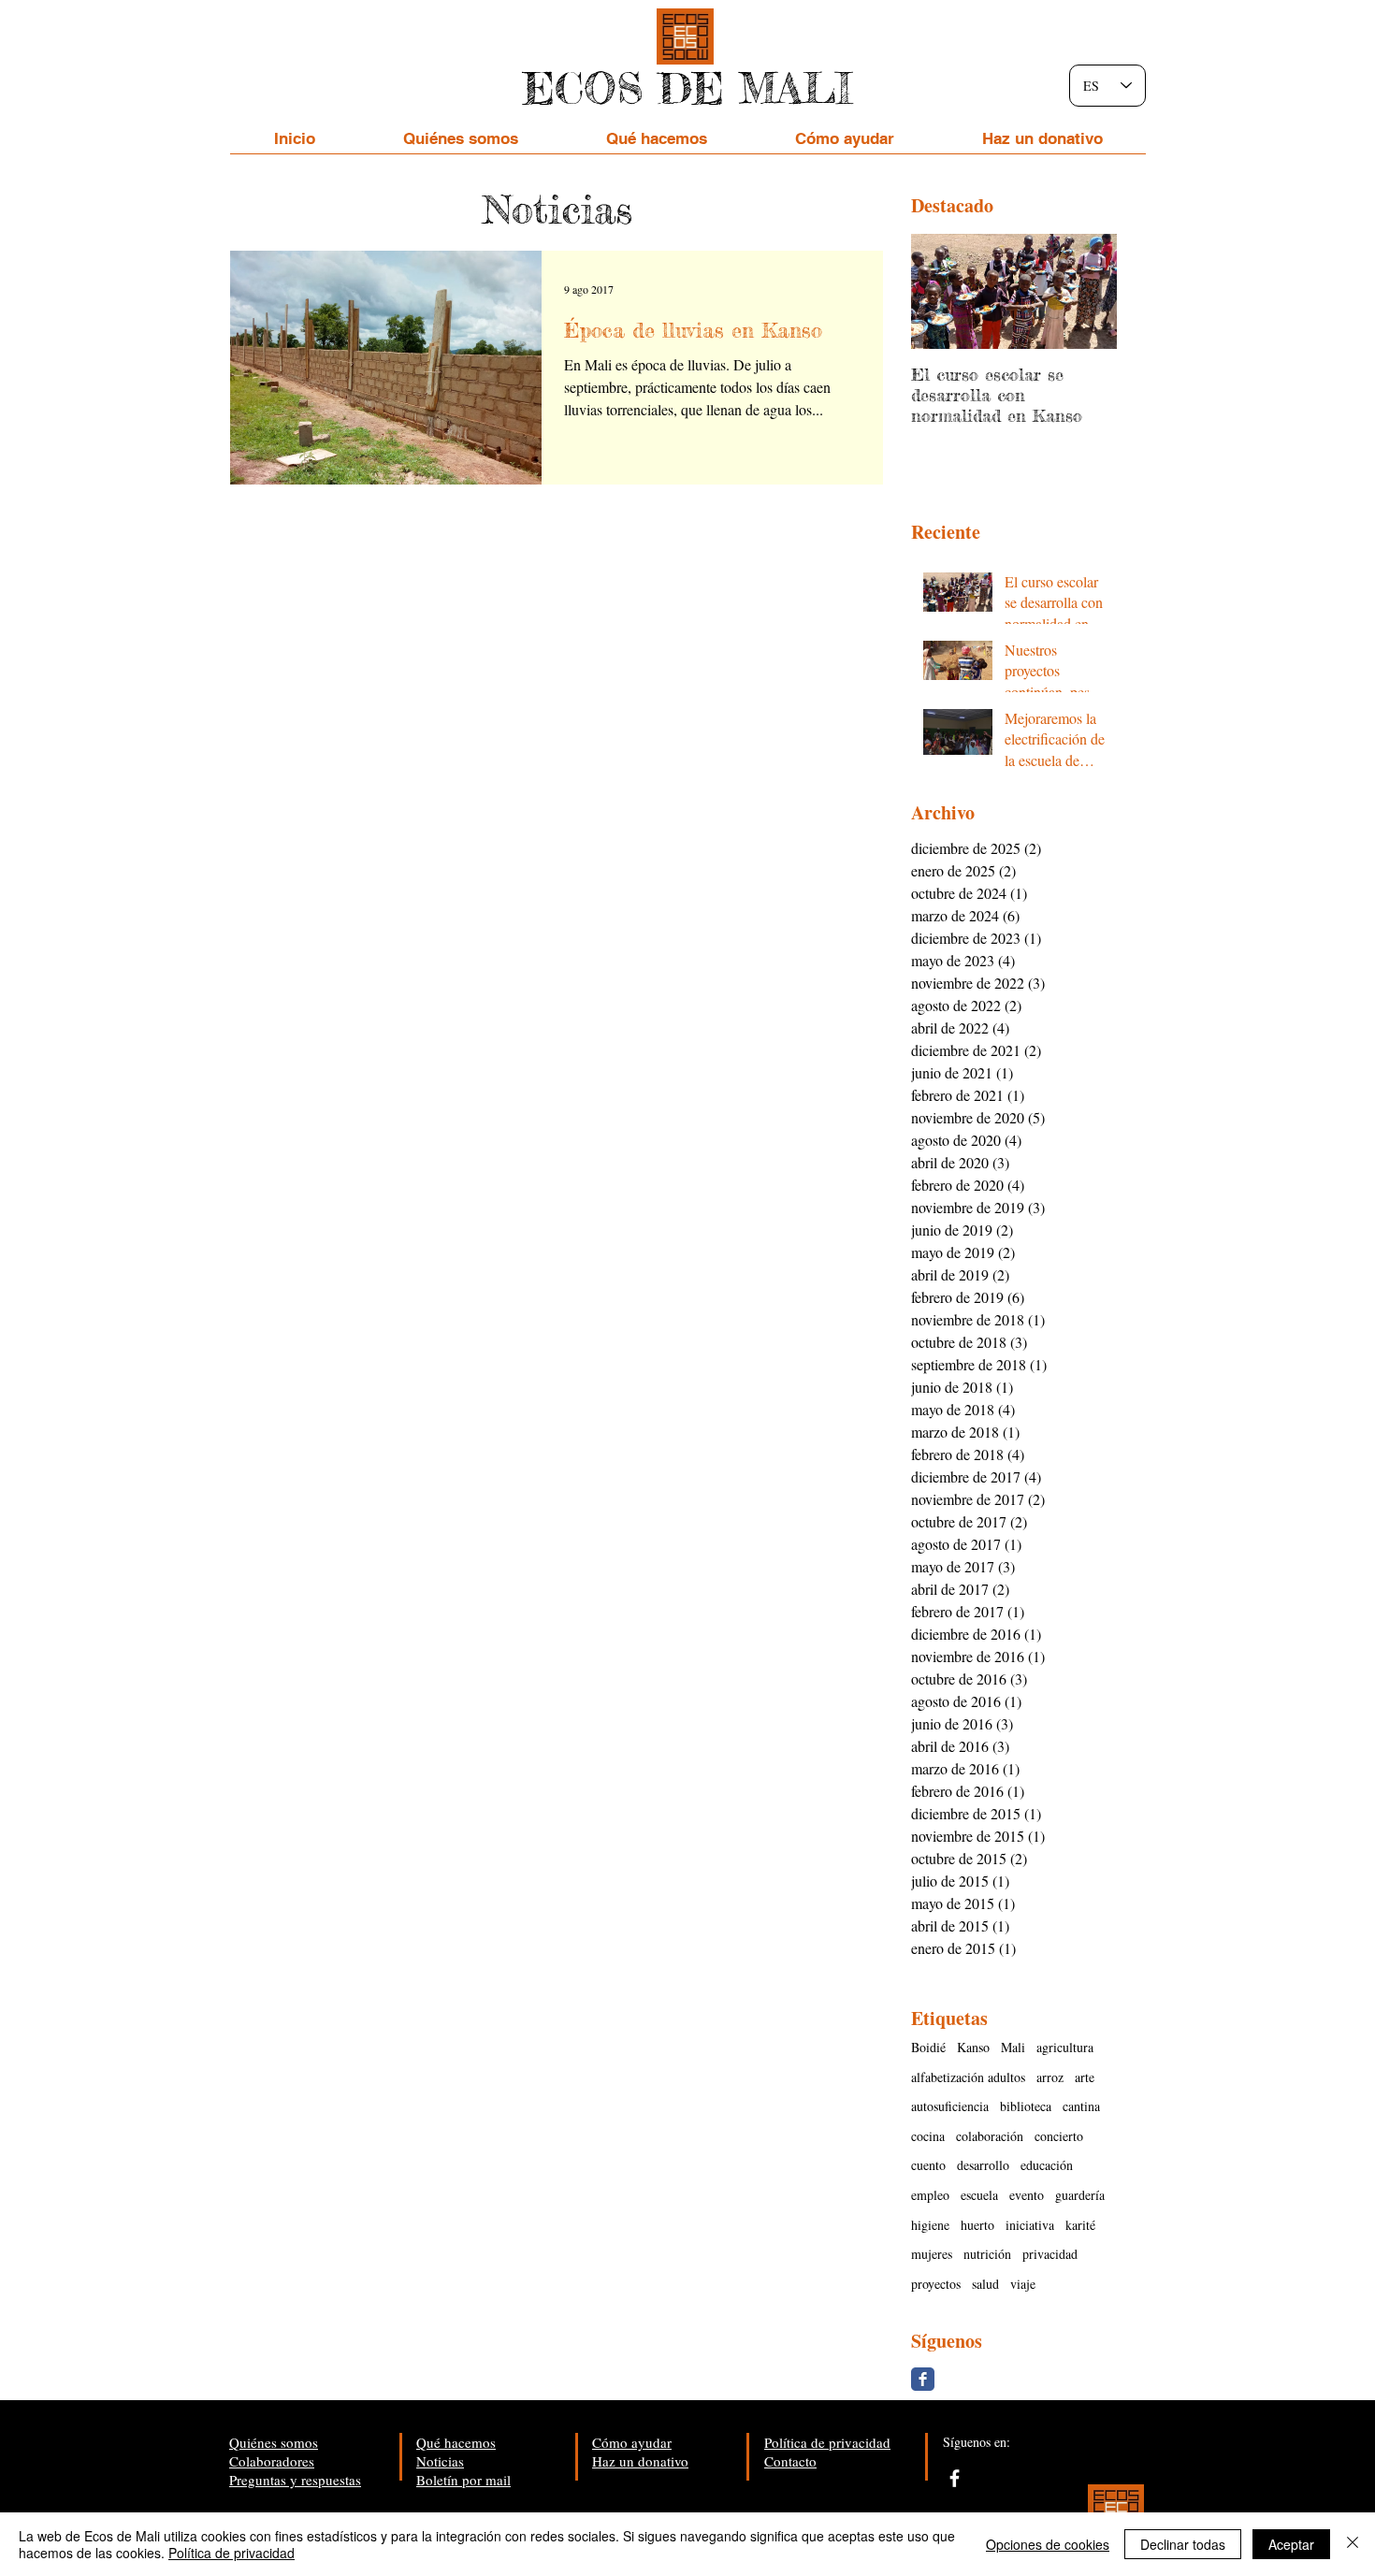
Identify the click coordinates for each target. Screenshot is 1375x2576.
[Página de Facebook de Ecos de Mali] (923, 2379)
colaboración (990, 2136)
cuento (928, 2165)
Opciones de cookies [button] (1048, 2544)
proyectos (936, 2284)
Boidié (928, 2047)
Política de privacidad (232, 2553)
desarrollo (983, 2165)
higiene (930, 2225)
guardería (1080, 2195)
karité (1080, 2225)
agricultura (1065, 2047)
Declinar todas (1183, 2544)
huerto (977, 2225)
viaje (1023, 2284)
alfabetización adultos (968, 2077)
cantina (1081, 2106)
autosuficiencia (950, 2106)
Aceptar (1291, 2544)
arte (1085, 2077)
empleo (930, 2195)
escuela (979, 2195)
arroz (1050, 2077)
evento (1027, 2195)
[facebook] (955, 2478)
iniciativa (1030, 2225)
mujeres (932, 2254)
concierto (1059, 2136)
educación (1047, 2165)
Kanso (973, 2047)
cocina (928, 2136)
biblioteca (1026, 2106)
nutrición (987, 2254)
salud (985, 2284)
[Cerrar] (1353, 2544)
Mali (1013, 2047)
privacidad (1050, 2254)
